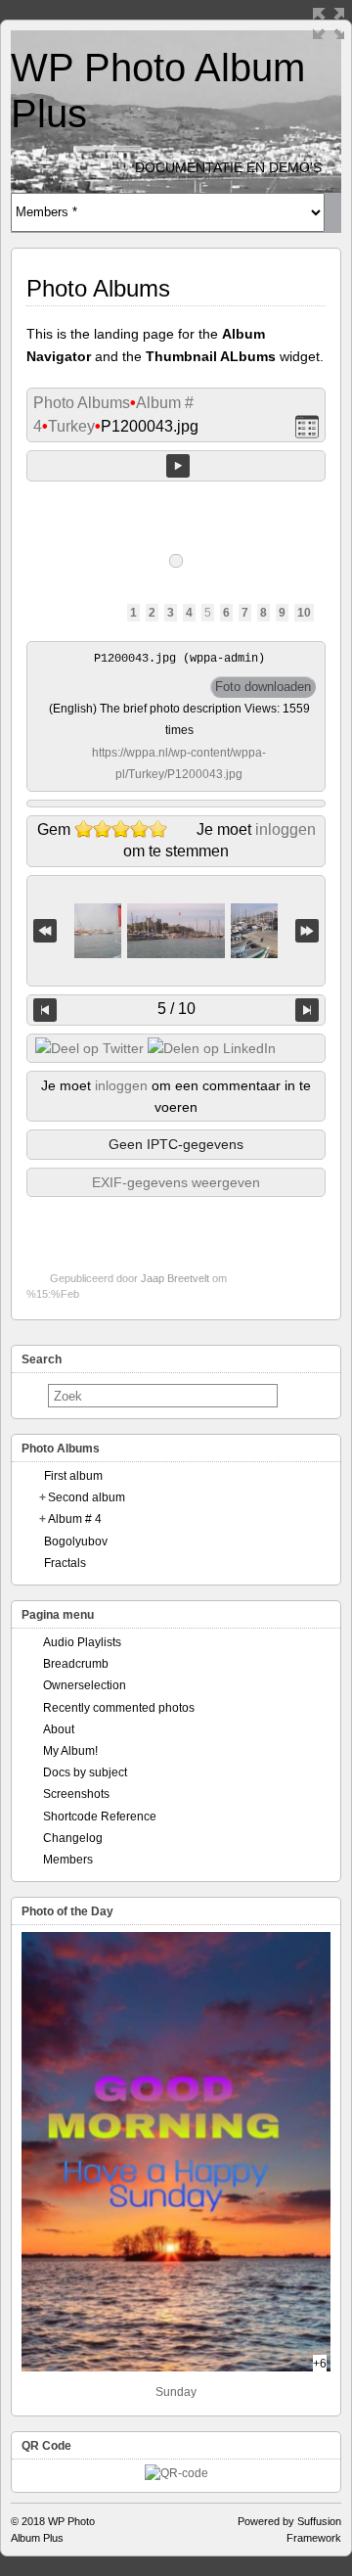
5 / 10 (176, 1009)
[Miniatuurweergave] (307, 427)
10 (304, 613)
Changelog (73, 1838)
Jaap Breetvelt (175, 1278)
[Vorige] (45, 1010)
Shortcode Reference (100, 1817)
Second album (87, 1497)
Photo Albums (82, 403)
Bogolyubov (76, 1541)
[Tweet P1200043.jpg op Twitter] (89, 1048)
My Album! (70, 1751)
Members (68, 1860)
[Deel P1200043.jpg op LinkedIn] (212, 1048)
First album (73, 1476)
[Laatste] (307, 931)
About (59, 1729)
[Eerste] (45, 931)
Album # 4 (75, 1519)
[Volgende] (307, 1010)
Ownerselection (85, 1685)
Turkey (71, 426)
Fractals (65, 1563)
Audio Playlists (82, 1642)
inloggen (286, 829)
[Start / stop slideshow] (178, 466)
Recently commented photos (119, 1708)
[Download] (263, 687)
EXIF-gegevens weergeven (176, 1182)
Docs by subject (85, 1772)
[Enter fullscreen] (329, 23)
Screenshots (76, 1794)
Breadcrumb (76, 1664)
